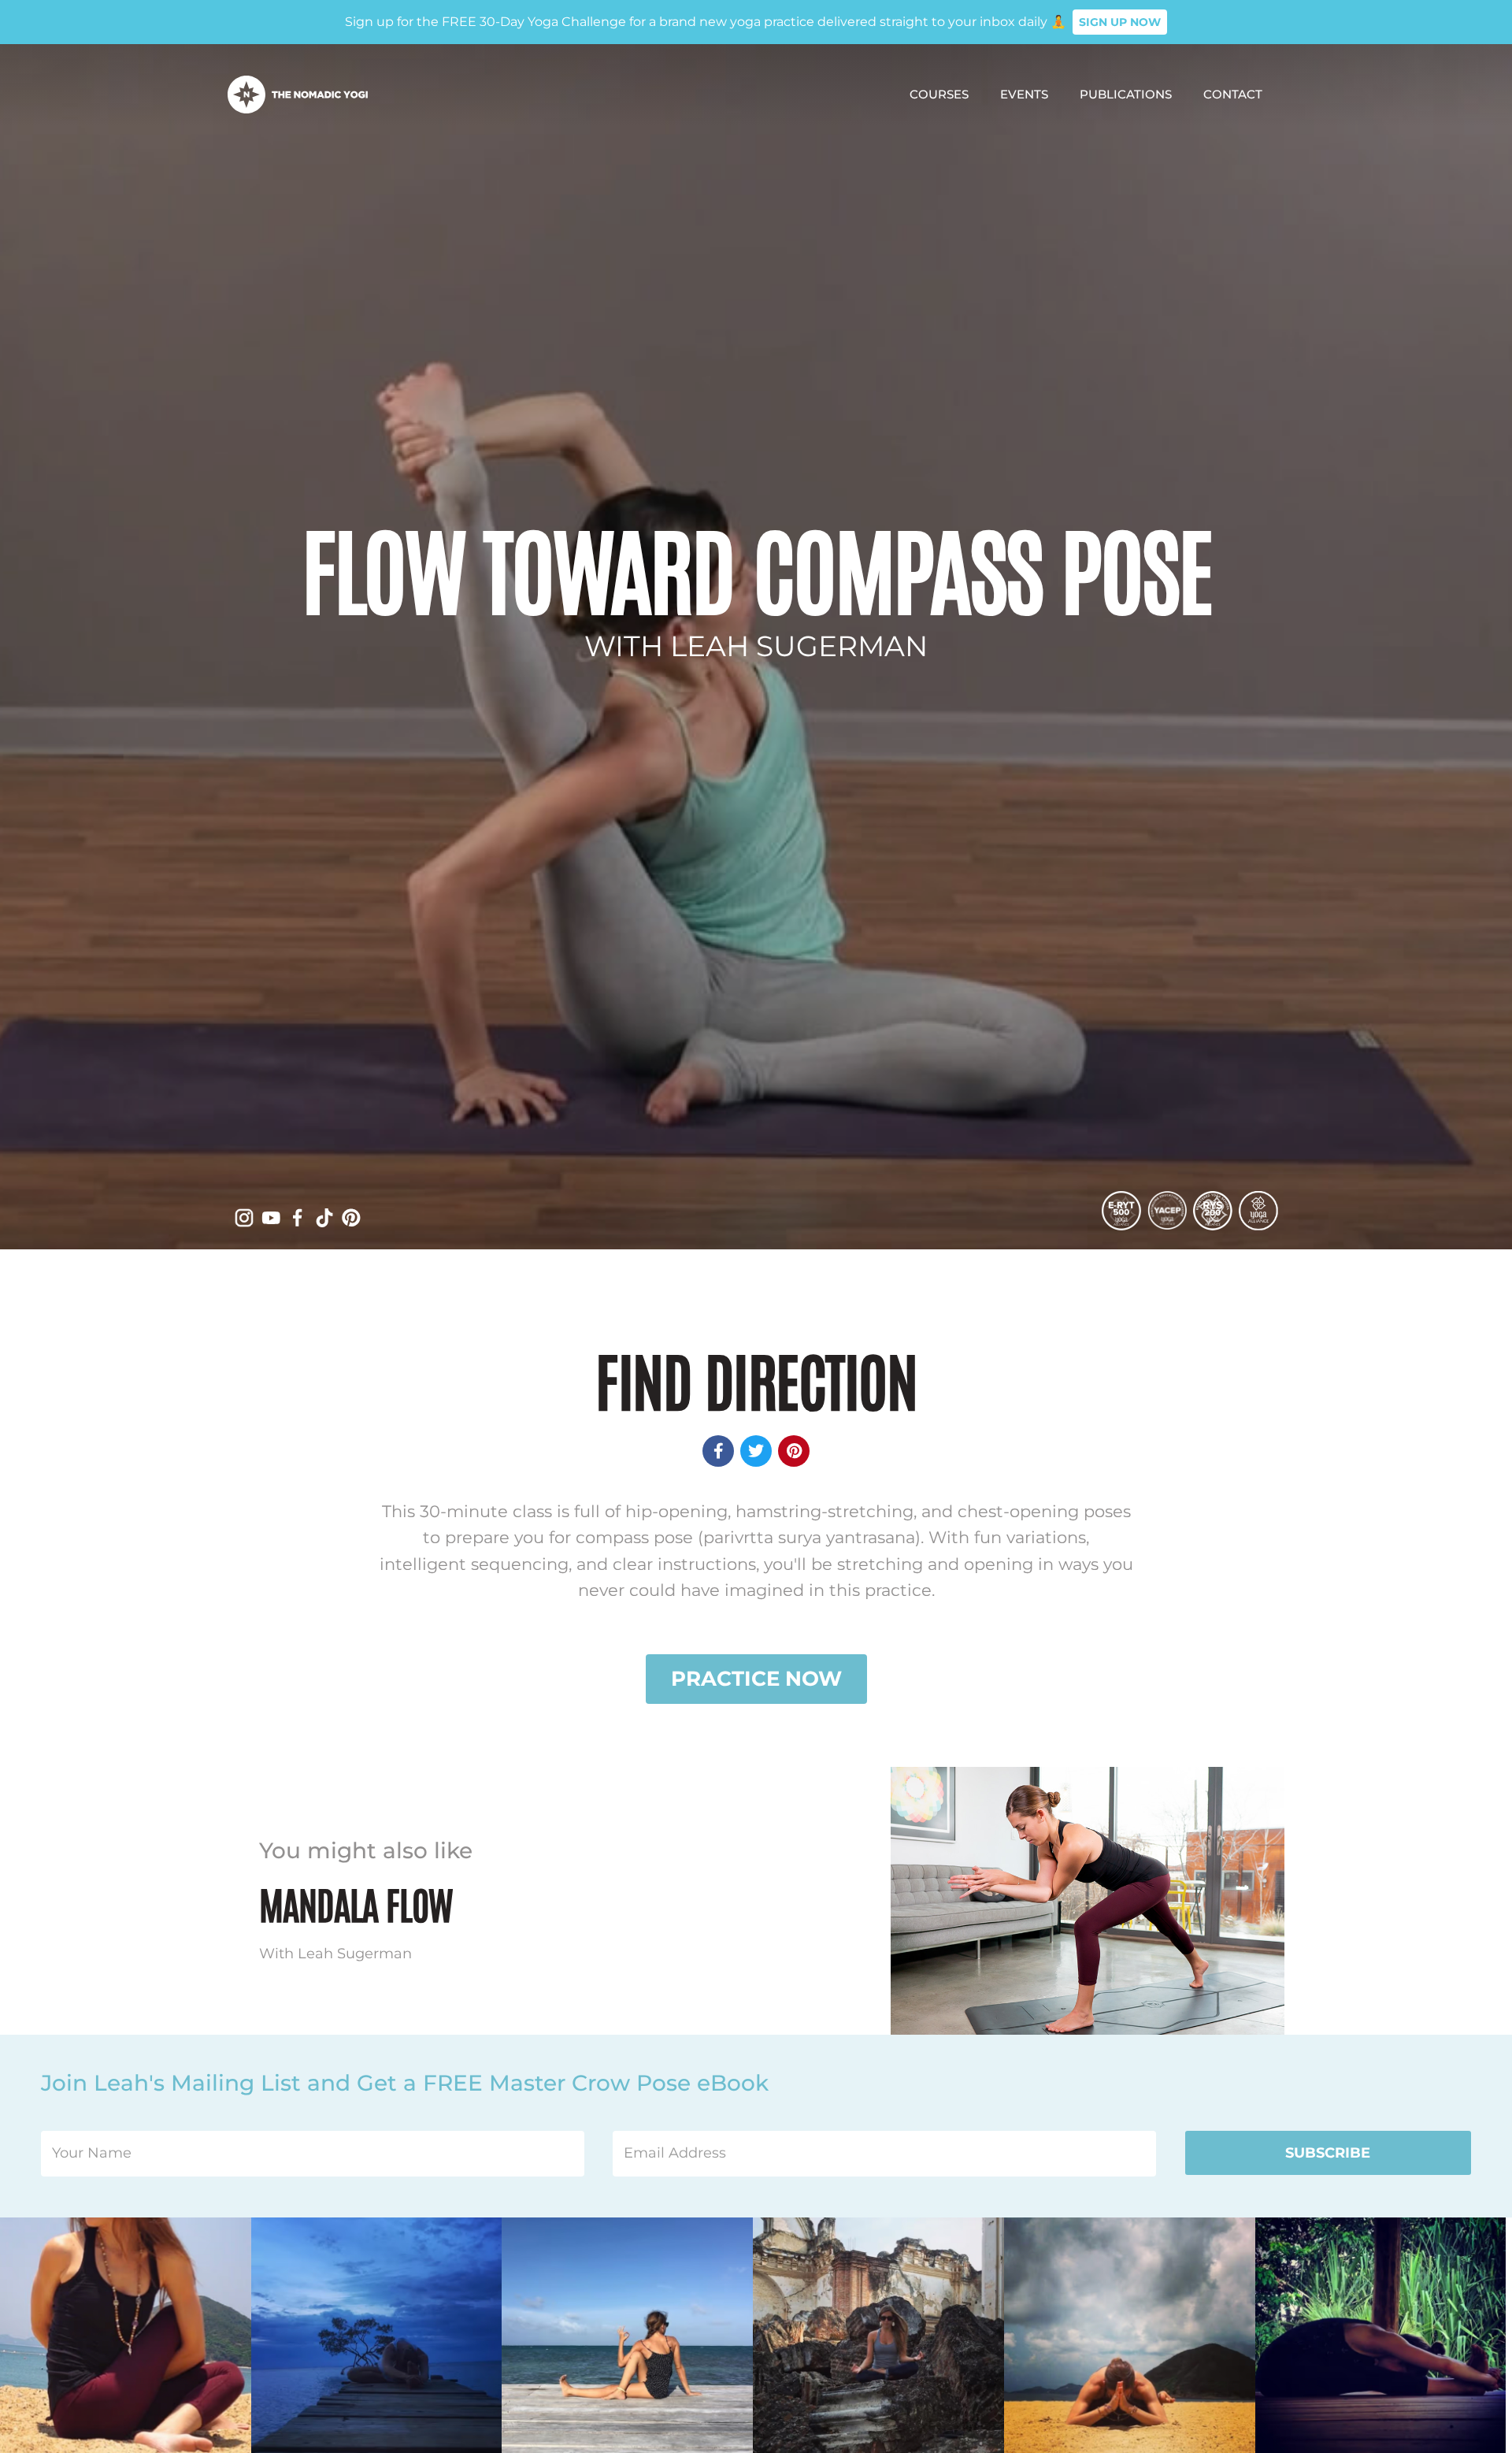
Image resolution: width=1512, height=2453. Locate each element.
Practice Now (756, 1679)
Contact (1233, 94)
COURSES (939, 94)
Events (1024, 94)
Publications (1126, 94)
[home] (298, 95)
